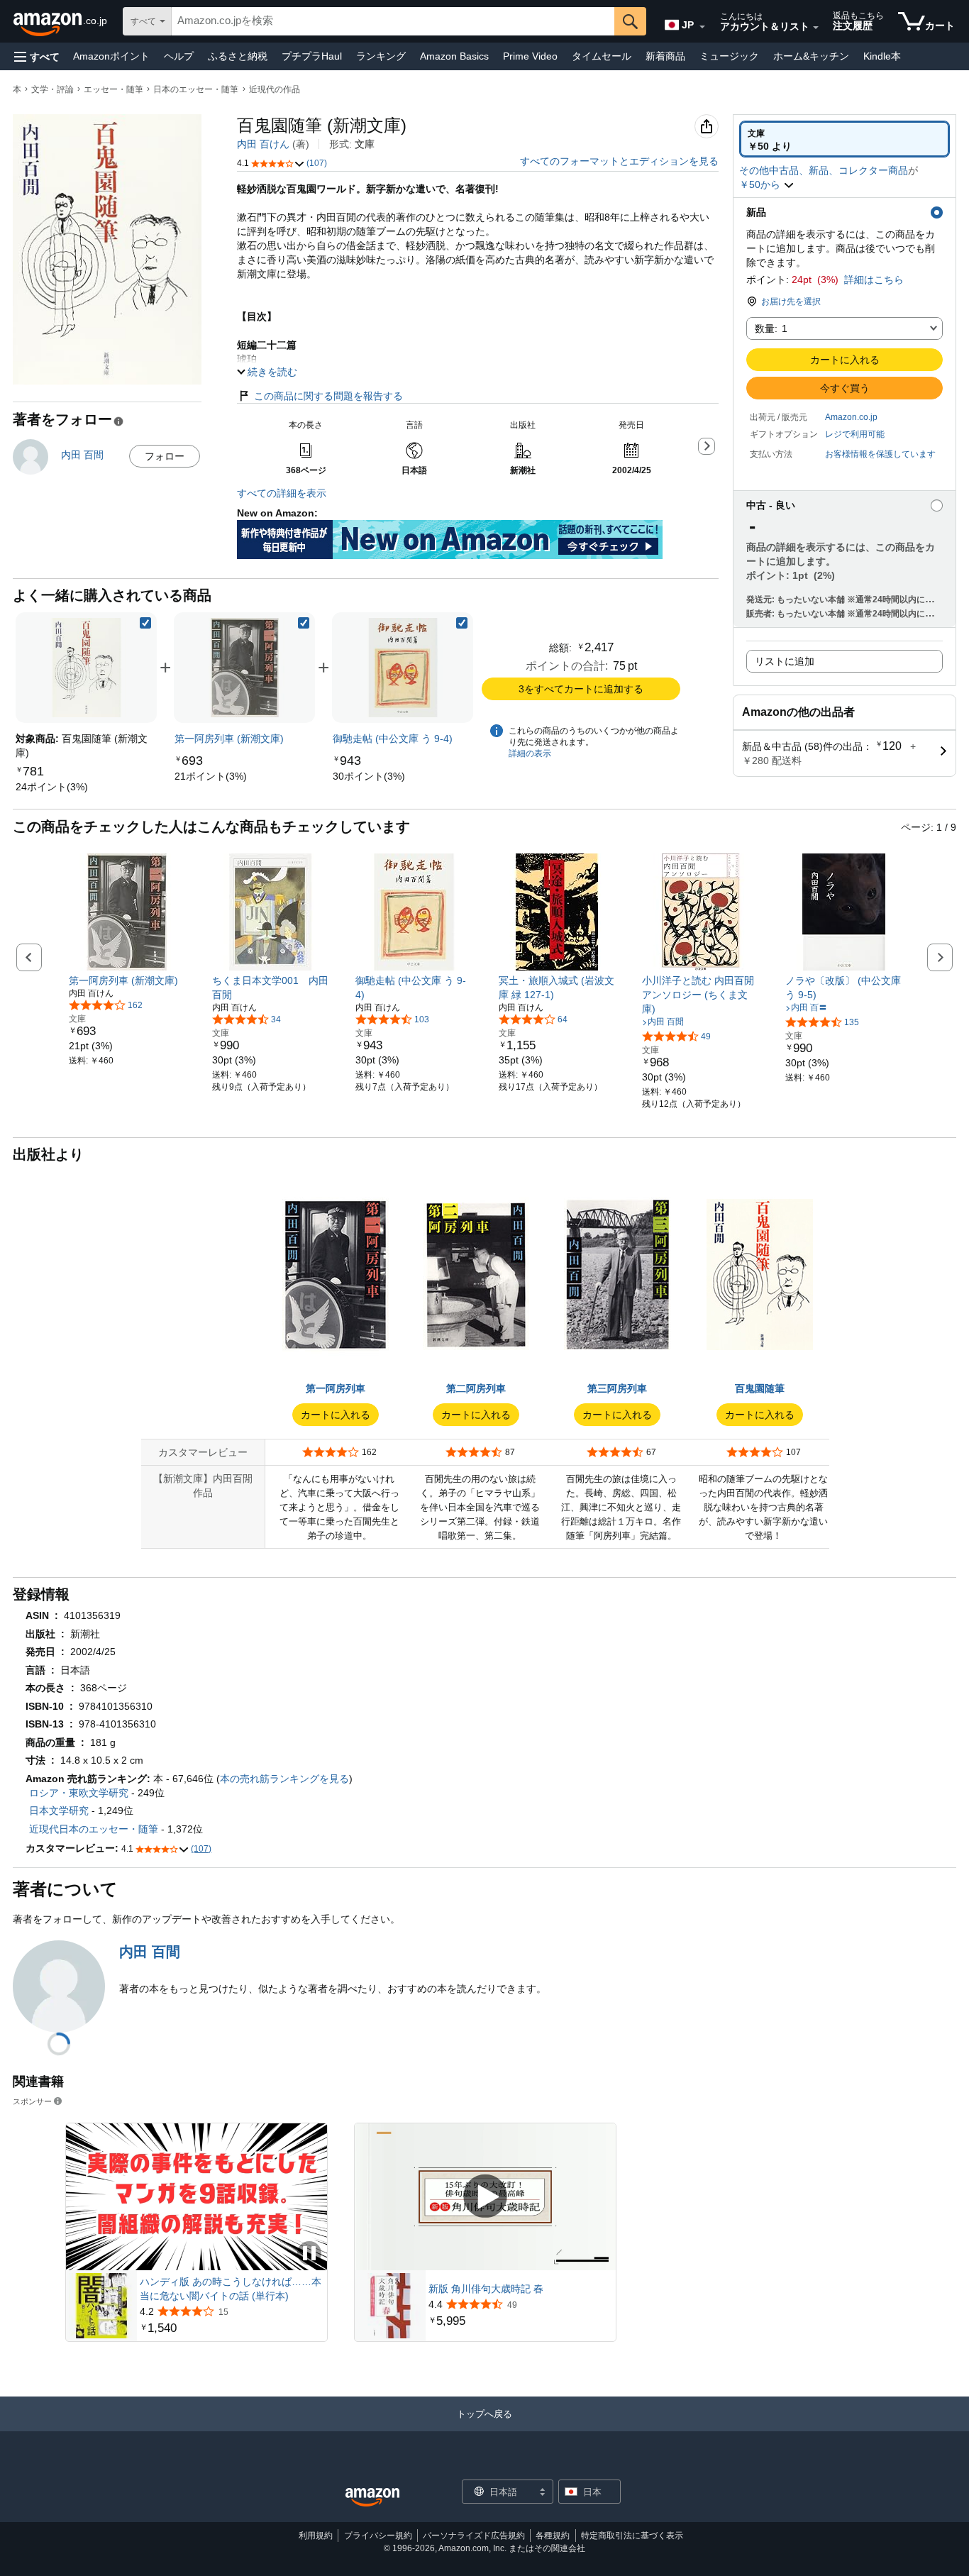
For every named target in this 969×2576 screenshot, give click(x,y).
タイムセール (602, 56)
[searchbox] (393, 21)
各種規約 (553, 2536)
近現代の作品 (275, 89)
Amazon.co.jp (851, 417)
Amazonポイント (111, 56)
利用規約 (316, 2536)
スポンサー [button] (32, 2101)
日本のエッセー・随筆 (196, 89)
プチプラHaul (312, 56)
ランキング (381, 56)
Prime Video (530, 56)
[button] (37, 56)
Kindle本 (882, 56)
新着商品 (665, 56)
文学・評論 (52, 89)
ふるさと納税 (238, 56)
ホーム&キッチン (811, 56)
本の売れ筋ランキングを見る (284, 1779)
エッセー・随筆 (113, 89)
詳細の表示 (530, 753)
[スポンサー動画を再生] (485, 2197)
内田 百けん (263, 144)
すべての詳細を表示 (282, 493)
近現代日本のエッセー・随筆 (94, 1829)
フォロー (165, 456)
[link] (52, 787)
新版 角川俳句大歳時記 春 (486, 2289)
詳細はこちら (874, 280)
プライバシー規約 (378, 2536)
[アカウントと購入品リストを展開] (816, 28)
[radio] (845, 139)
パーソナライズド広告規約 (474, 2536)
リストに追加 (785, 661)
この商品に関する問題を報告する (328, 396)
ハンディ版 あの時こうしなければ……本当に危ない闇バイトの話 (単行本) (231, 2289)
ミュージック (729, 56)
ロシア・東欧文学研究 (79, 1793)
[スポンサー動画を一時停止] (309, 2254)
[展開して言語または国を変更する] (702, 27)
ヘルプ (179, 56)
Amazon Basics (454, 56)
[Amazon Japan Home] (372, 2498)
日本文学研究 (59, 1811)
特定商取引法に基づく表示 (632, 2536)
